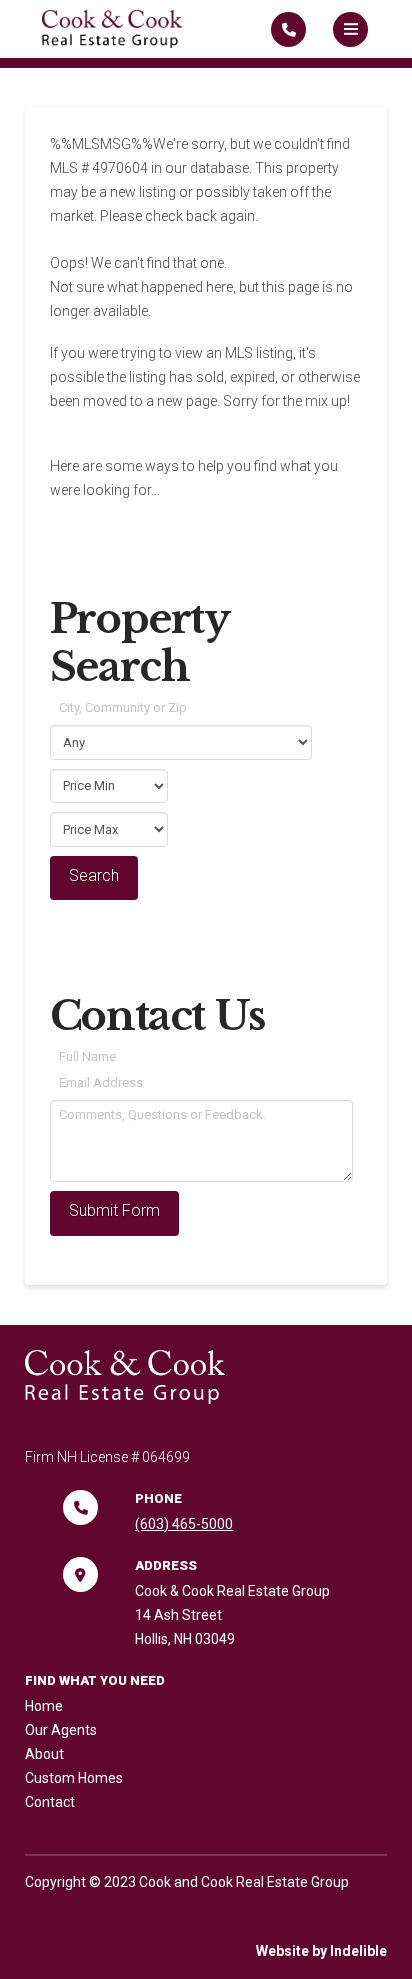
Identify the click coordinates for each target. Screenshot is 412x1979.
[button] (350, 29)
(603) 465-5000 (184, 1524)
